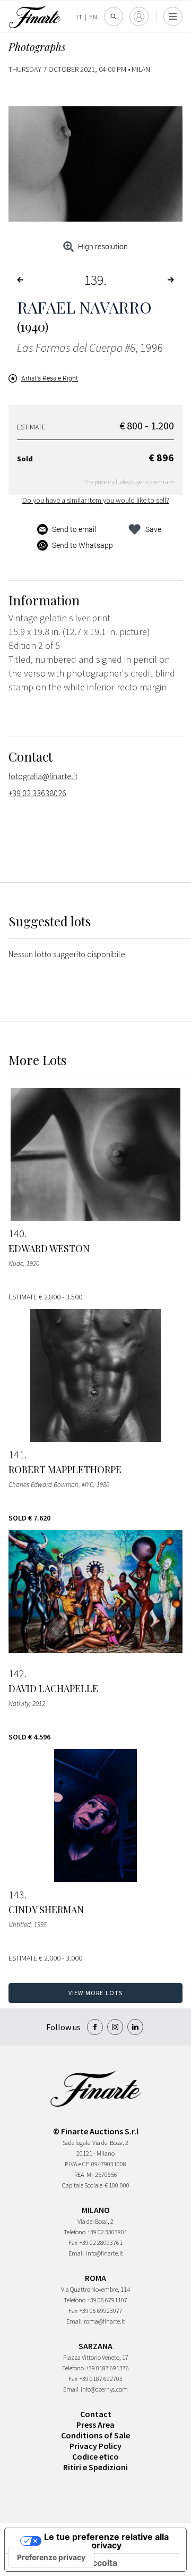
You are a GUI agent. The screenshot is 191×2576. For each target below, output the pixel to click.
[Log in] (139, 16)
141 (16, 1455)
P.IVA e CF (77, 2164)
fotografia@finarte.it (43, 776)
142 (16, 1674)
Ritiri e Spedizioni (95, 2467)
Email (76, 2253)
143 (16, 1895)
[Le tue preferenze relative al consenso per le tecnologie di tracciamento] (51, 2557)
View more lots (96, 1993)
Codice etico (95, 2456)
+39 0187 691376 (107, 2368)
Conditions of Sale (95, 2435)
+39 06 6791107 (107, 2300)
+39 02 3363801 (107, 2232)
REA (79, 2174)
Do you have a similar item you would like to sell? (96, 500)
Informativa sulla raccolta (65, 2563)
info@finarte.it (105, 2253)
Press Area (95, 2425)
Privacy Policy (95, 2446)
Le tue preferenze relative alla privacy (106, 2541)
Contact (96, 2414)
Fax (73, 2243)
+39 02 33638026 (37, 793)
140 (16, 1234)
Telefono (75, 2232)
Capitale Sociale (82, 2185)
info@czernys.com (104, 2389)
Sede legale (76, 2143)
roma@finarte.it (105, 2321)
